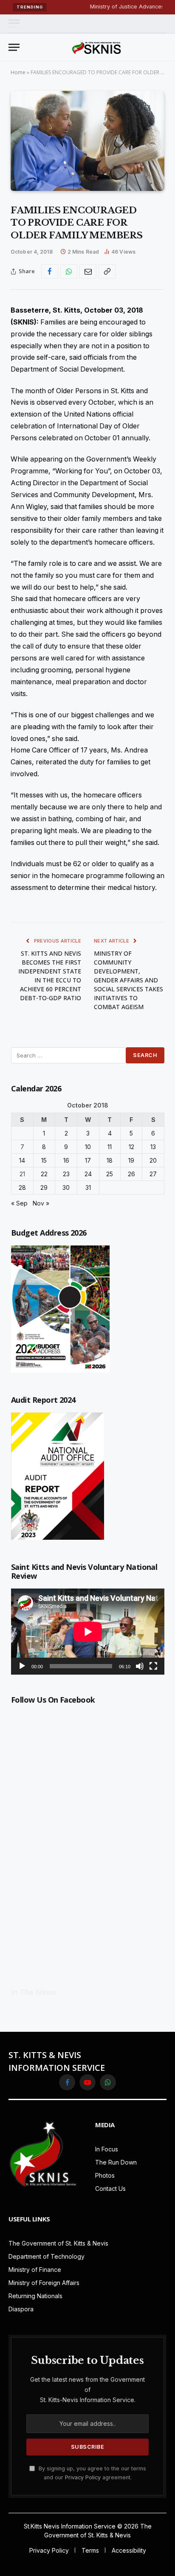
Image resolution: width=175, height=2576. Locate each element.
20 (153, 1160)
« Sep (19, 1203)
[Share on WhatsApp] (69, 271)
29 (44, 1187)
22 (44, 1174)
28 (22, 1187)
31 (88, 1187)
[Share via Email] (88, 271)
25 (110, 1174)
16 (66, 1160)
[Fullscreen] (153, 1666)
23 (66, 1174)
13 (153, 1147)
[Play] (22, 1666)
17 (88, 1160)
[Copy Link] (107, 271)
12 (131, 1147)
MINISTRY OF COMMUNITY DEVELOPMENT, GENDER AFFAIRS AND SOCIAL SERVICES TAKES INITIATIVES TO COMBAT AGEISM (128, 980)
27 (153, 1174)
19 (131, 1160)
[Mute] (140, 1666)
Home (18, 72)
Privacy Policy (83, 2477)
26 (131, 1174)
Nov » (41, 1203)
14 (22, 1160)
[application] (88, 1632)
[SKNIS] (96, 47)
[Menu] (14, 24)
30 (66, 1187)
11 (110, 1147)
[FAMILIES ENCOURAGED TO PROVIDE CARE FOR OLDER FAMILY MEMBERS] (87, 141)
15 (44, 1160)
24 (88, 1174)
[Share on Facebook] (50, 271)
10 (88, 1147)
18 (110, 1160)
